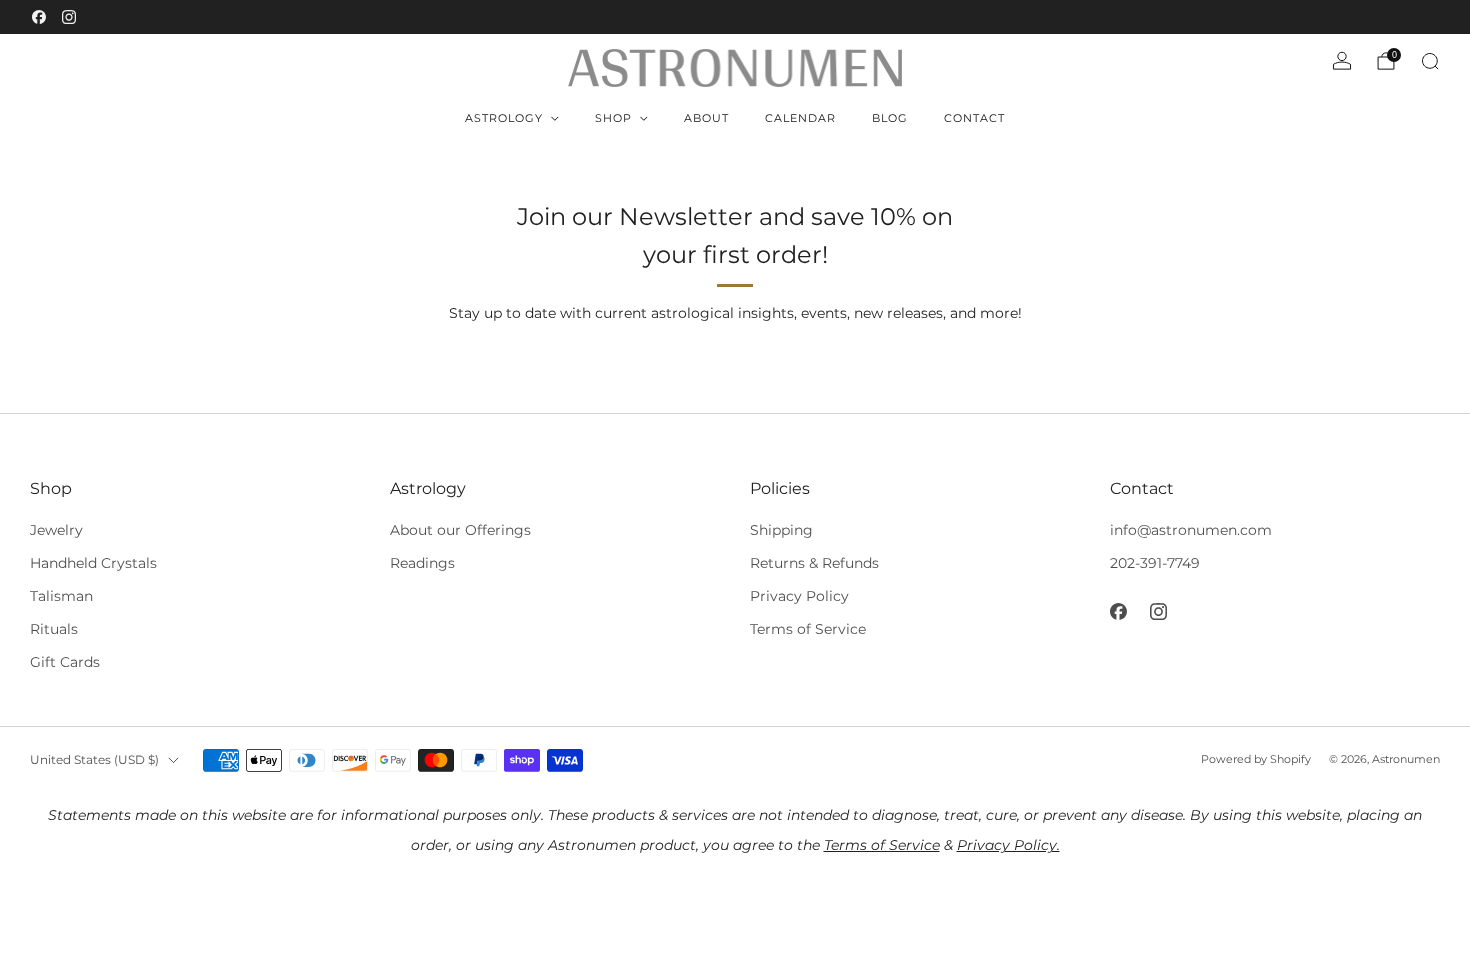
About (706, 118)
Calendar (800, 118)
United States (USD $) (94, 759)
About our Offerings (460, 530)
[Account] (1342, 61)
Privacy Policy (799, 596)
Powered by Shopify (1256, 759)
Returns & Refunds (814, 563)
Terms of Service (808, 629)
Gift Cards (65, 662)
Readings (422, 563)
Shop (613, 118)
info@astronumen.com (1191, 530)
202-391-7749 (1155, 563)
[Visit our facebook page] (39, 17)
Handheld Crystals (93, 563)
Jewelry (56, 530)
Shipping (781, 530)
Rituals (54, 629)
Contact (974, 118)
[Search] (1430, 61)
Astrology (504, 118)
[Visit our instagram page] (69, 17)
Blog (890, 118)
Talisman (61, 596)
